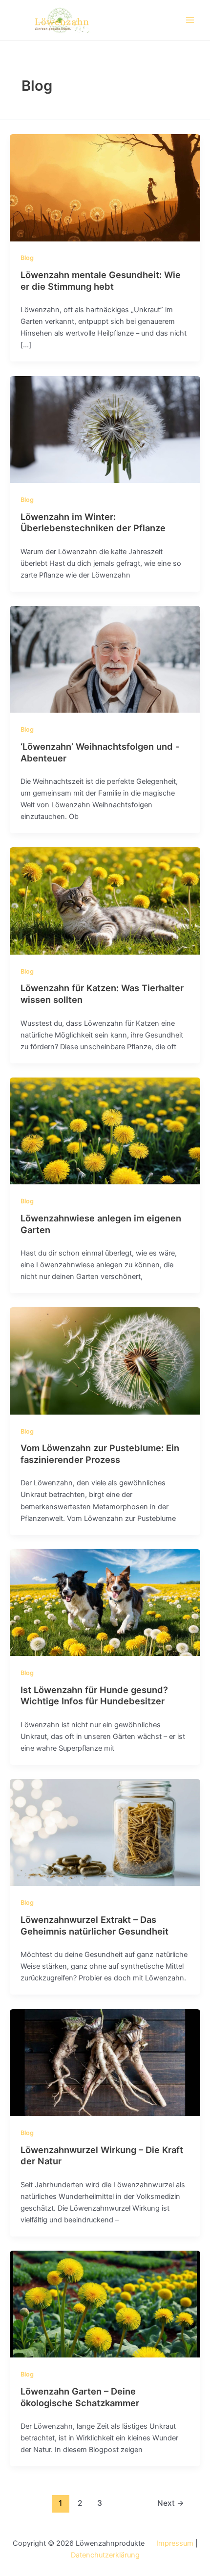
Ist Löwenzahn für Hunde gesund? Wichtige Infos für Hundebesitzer (94, 1696)
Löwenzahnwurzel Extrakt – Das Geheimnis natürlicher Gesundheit (94, 1925)
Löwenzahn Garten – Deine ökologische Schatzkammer (80, 2397)
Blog (27, 258)
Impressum (175, 2543)
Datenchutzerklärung (105, 2555)
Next (171, 2503)
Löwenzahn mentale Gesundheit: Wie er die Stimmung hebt (101, 280)
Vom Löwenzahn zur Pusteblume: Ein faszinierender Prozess (100, 1454)
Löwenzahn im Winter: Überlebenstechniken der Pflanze (93, 522)
